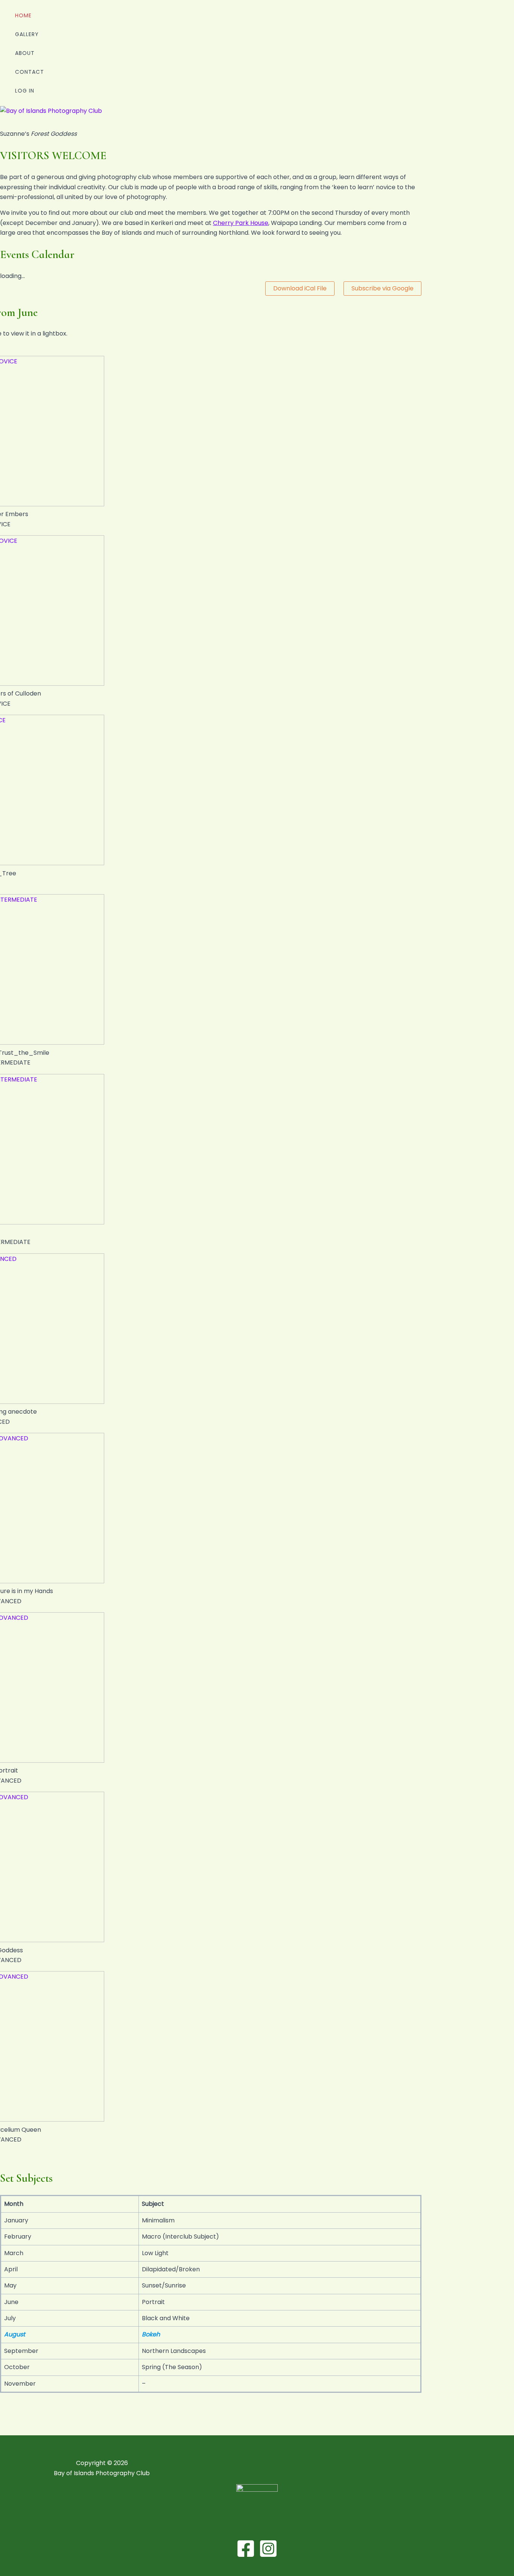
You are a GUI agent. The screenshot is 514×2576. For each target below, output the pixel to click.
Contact (30, 72)
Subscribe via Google (382, 288)
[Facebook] (246, 2556)
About (25, 53)
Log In (25, 91)
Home (23, 15)
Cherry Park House (241, 223)
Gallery (27, 34)
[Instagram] (268, 2556)
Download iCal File (300, 288)
